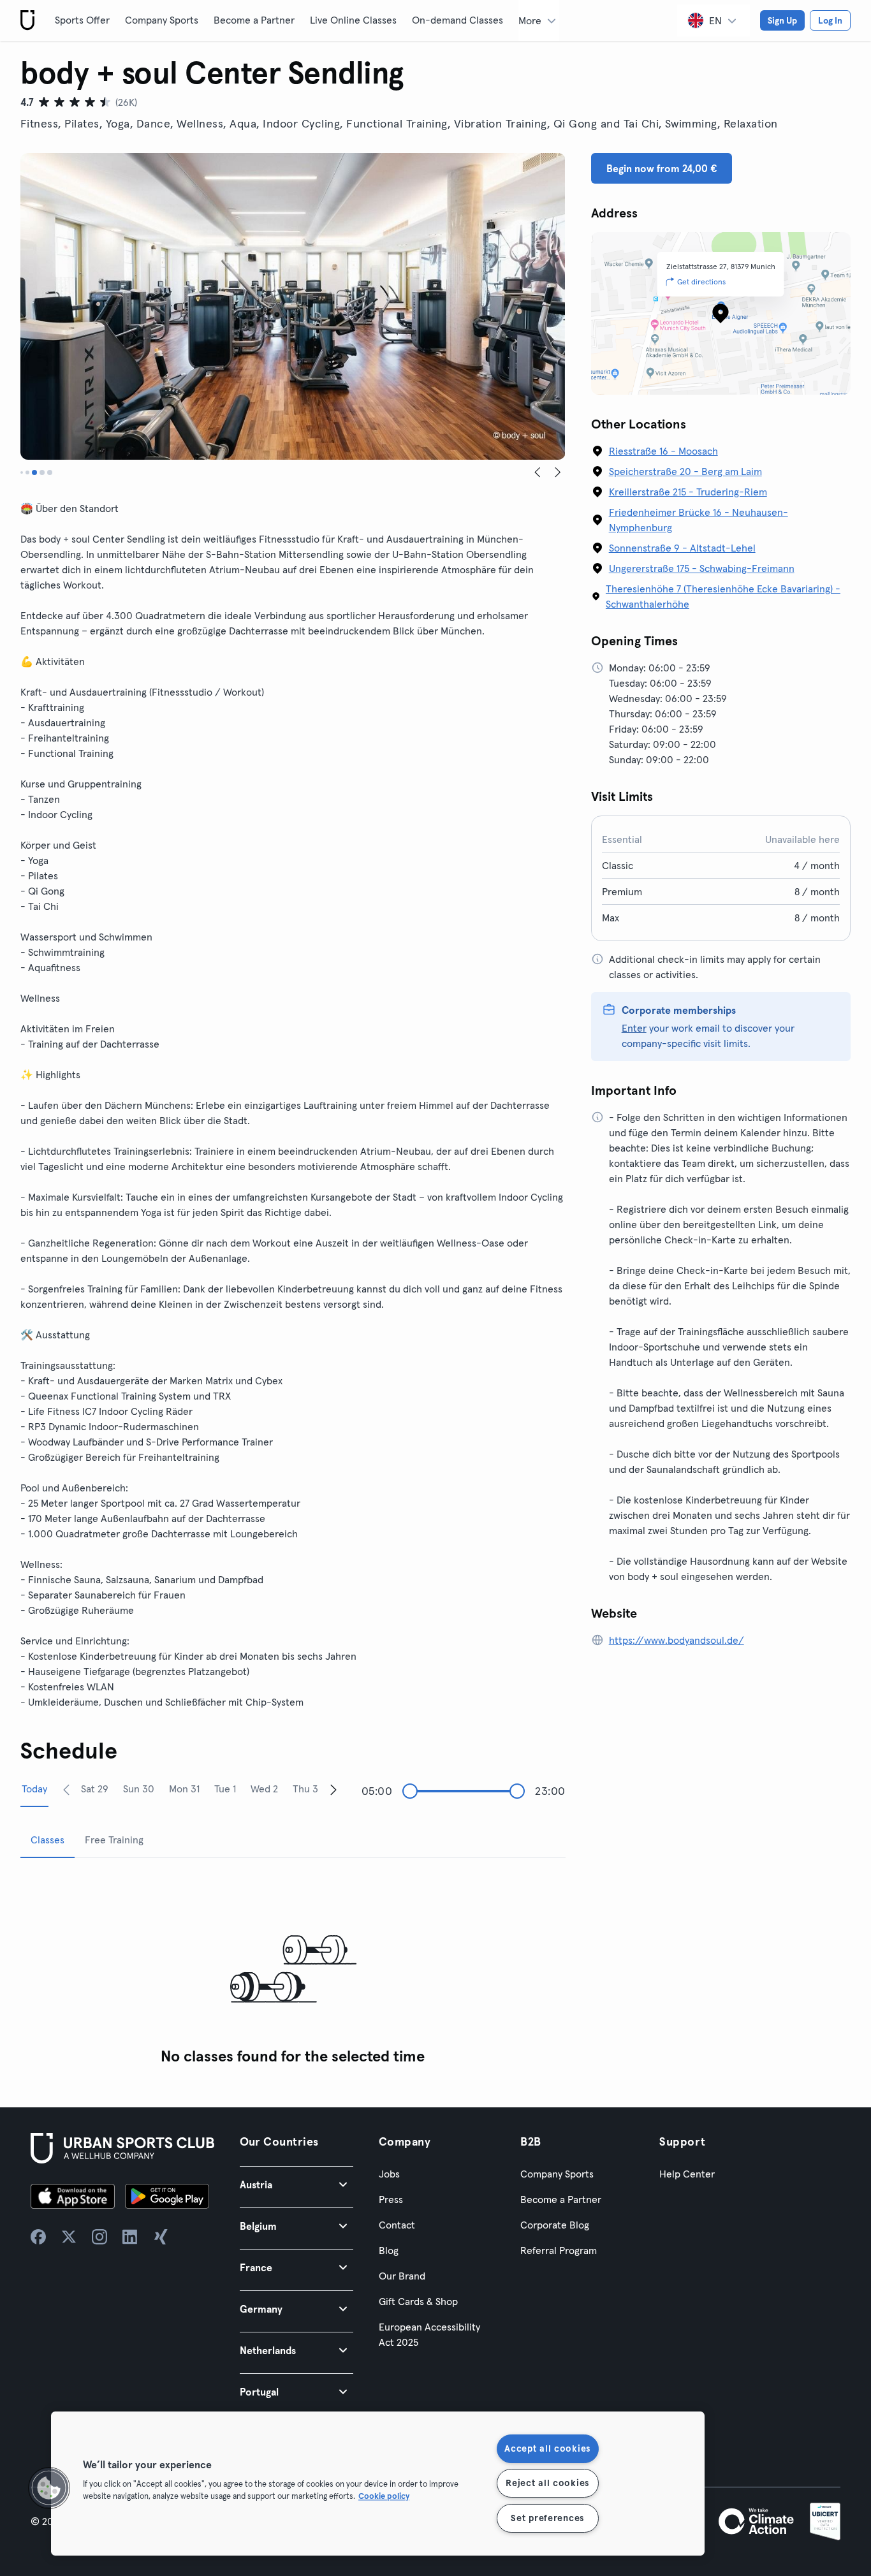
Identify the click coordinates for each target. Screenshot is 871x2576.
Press (391, 2199)
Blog (389, 2250)
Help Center (687, 2174)
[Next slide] (558, 472)
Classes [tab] (48, 1840)
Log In (830, 20)
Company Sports (162, 20)
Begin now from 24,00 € (662, 168)
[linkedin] (130, 2237)
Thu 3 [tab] (305, 1789)
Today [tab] (34, 1789)
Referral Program (559, 2250)
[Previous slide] (538, 472)
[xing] (161, 2237)
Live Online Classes (353, 20)
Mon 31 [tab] (184, 1789)
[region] (378, 2484)
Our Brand (402, 2276)
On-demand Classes (457, 20)
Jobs (389, 2174)
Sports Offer (82, 20)
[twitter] (69, 2237)
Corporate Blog (555, 2225)
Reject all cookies (547, 2483)
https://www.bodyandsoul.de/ (677, 1640)
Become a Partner (254, 20)
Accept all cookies (547, 2448)
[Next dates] (333, 1789)
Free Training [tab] (114, 1840)
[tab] (22, 472)
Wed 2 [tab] (264, 1789)
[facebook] (38, 2237)
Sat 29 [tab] (95, 1789)
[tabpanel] (293, 1970)
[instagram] (99, 2237)
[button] (296, 2184)
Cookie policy (384, 2496)
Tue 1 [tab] (225, 1789)
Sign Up (782, 20)
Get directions (701, 282)
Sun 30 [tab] (139, 1789)
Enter (634, 1028)
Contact (397, 2225)
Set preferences (547, 2518)
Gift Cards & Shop (418, 2301)
